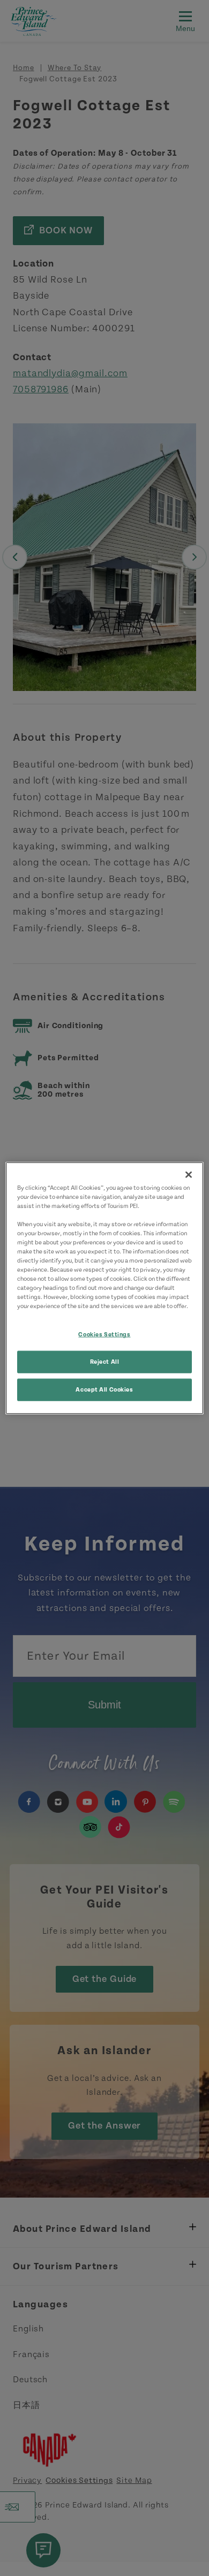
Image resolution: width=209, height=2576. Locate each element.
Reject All (105, 1362)
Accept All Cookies (104, 1390)
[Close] (189, 1174)
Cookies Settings (104, 1335)
